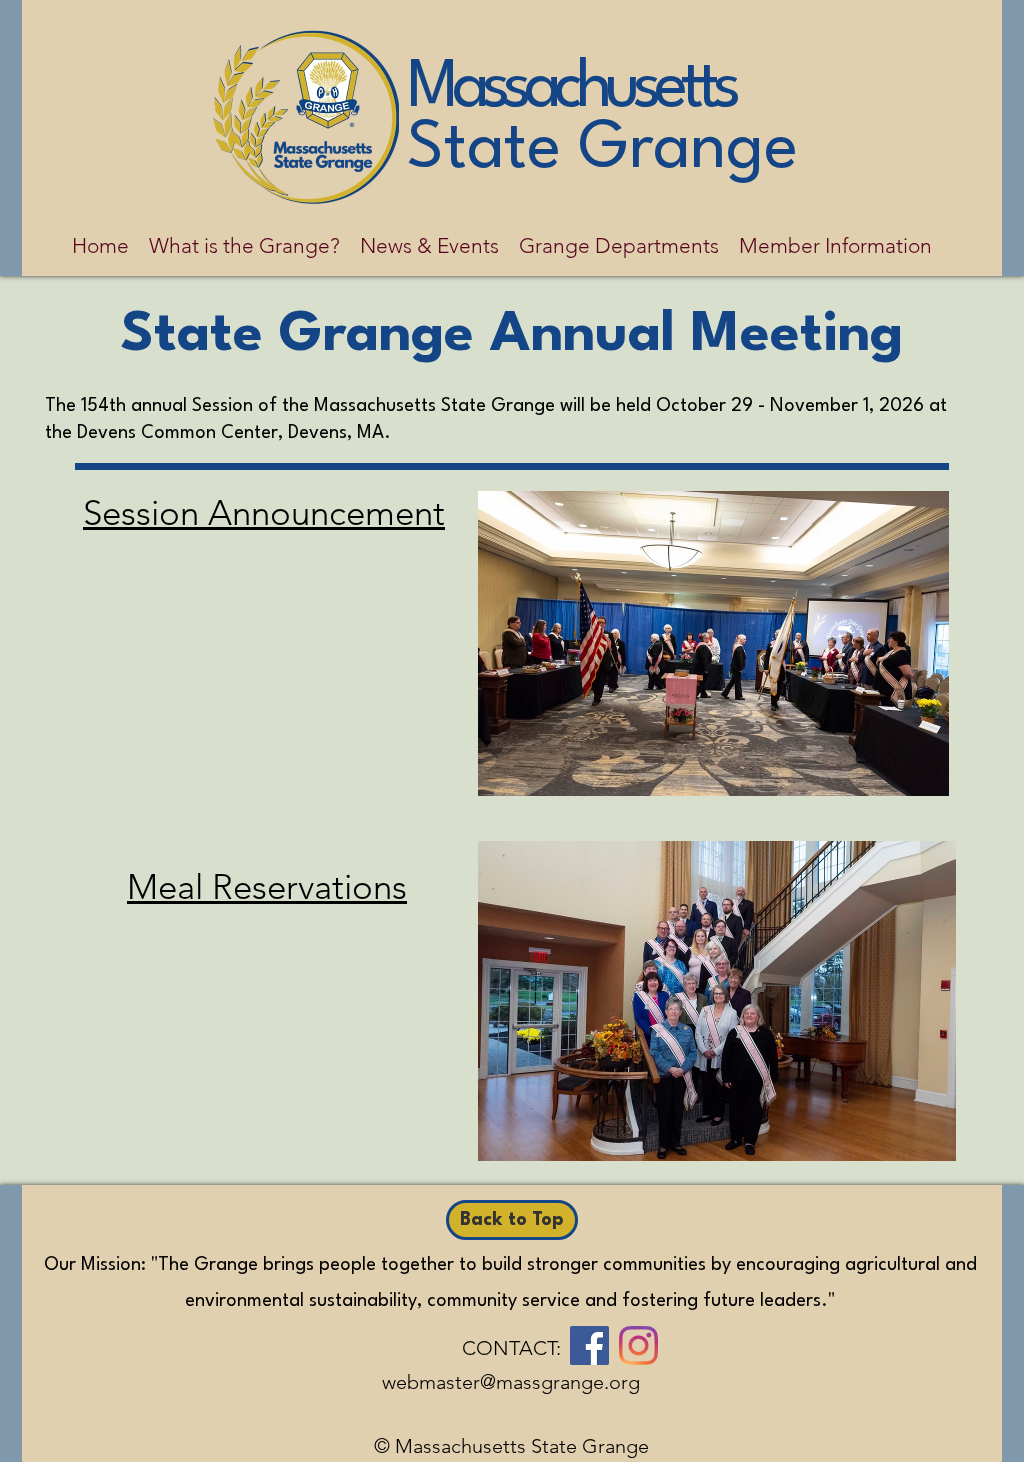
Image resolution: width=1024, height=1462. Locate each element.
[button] (244, 246)
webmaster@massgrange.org (511, 1382)
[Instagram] (638, 1345)
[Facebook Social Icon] (589, 1345)
